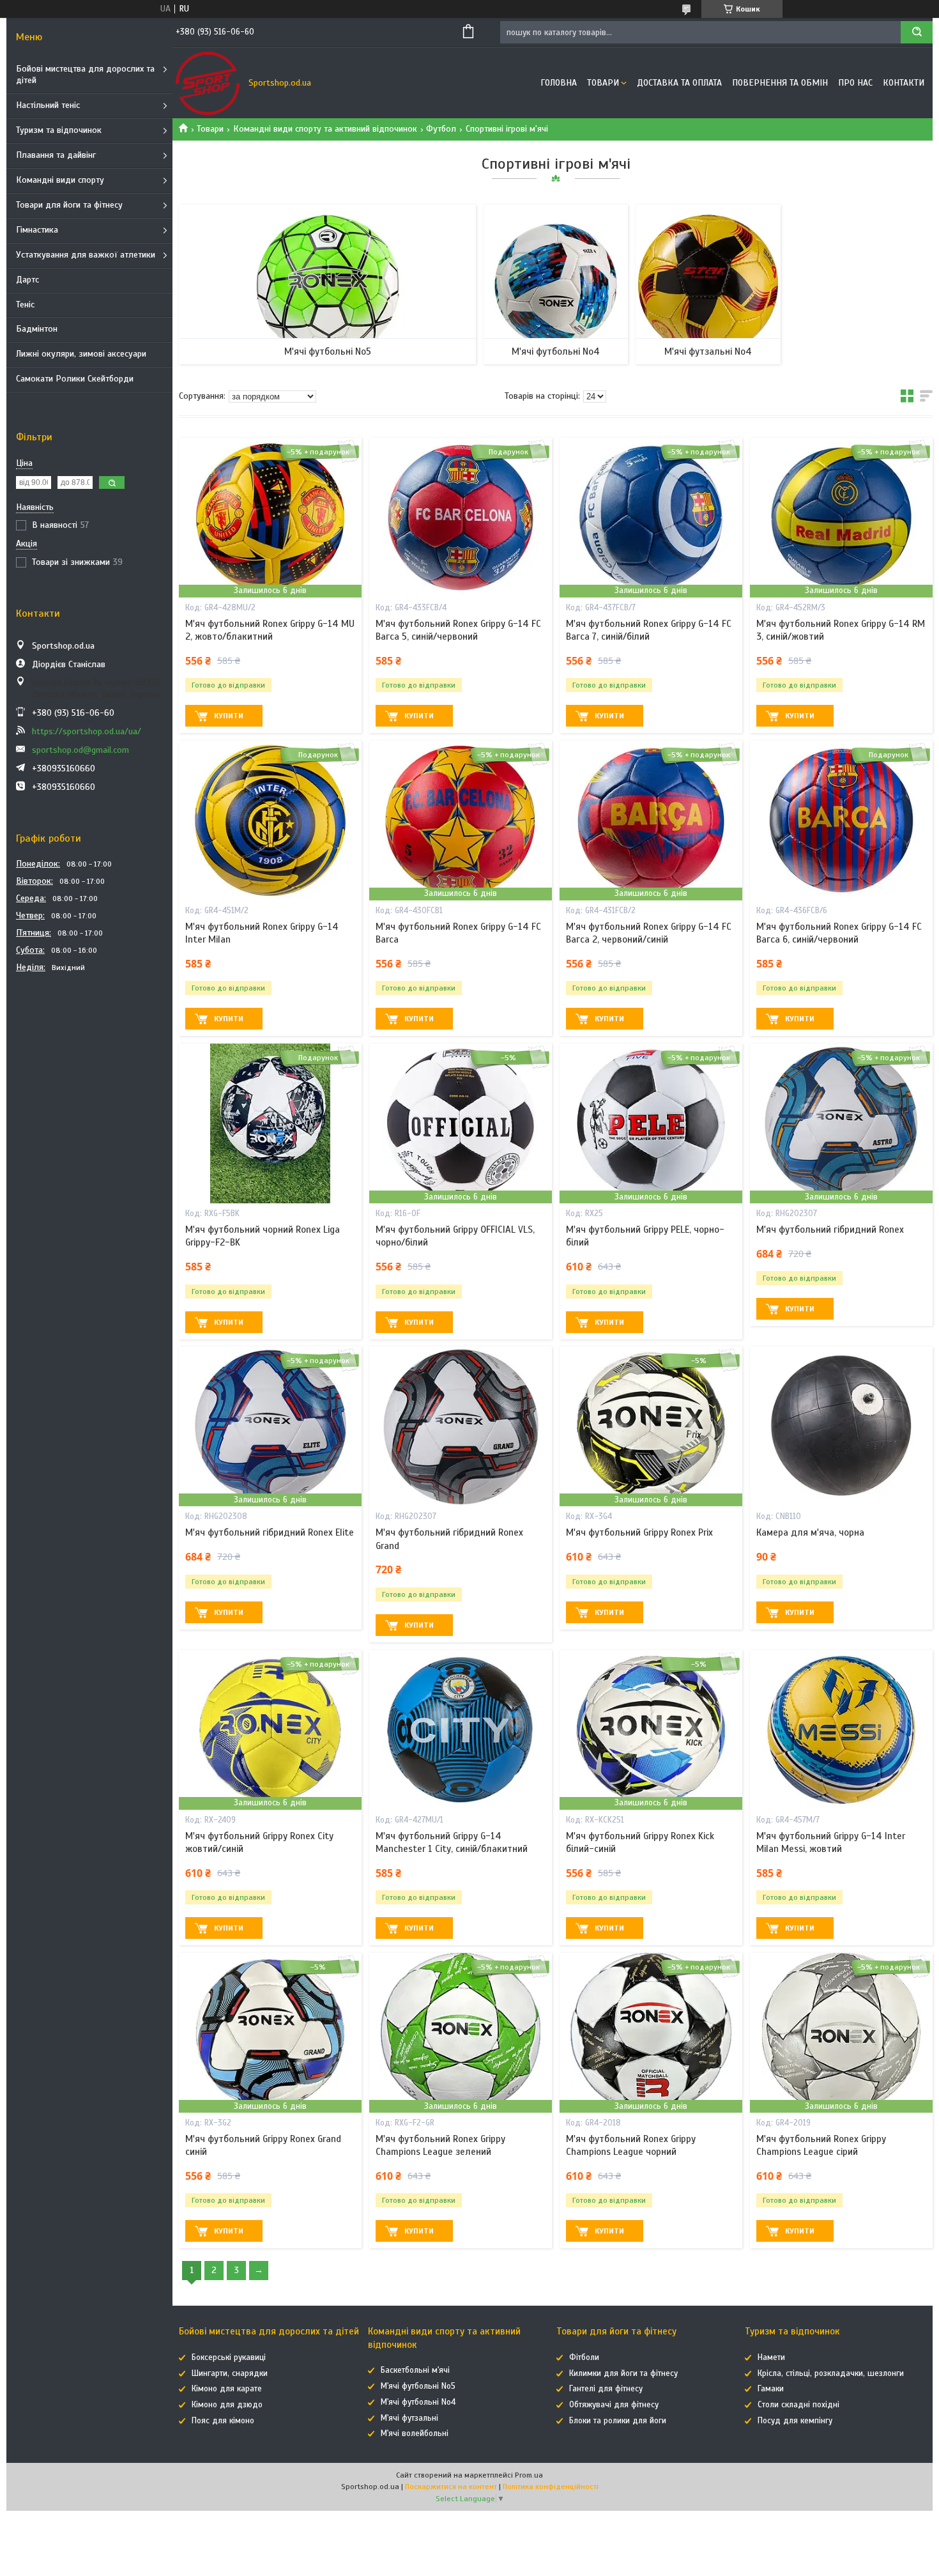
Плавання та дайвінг (56, 155)
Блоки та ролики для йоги (618, 2421)
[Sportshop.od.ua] (208, 83)
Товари (603, 83)
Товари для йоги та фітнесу (69, 205)
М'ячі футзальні (409, 2418)
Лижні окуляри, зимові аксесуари (81, 354)
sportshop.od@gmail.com (80, 750)
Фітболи (584, 2357)
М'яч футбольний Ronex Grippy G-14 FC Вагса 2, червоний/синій (649, 933)
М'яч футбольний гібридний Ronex (830, 1230)
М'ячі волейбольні (415, 2433)
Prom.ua (529, 2475)
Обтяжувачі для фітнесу (614, 2405)
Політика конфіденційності (551, 2487)
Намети (771, 2357)
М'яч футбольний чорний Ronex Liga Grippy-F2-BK (263, 1236)
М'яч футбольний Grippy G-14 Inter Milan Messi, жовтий (831, 1842)
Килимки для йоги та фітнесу (623, 2373)
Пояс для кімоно (223, 2421)
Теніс (25, 305)
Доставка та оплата (679, 83)
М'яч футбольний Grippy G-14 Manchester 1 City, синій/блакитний (452, 1842)
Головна (559, 83)
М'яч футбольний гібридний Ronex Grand (449, 1539)
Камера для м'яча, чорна (810, 1532)
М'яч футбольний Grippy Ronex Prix (639, 1532)
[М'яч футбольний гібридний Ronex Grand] (461, 1426)
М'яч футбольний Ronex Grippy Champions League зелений (440, 2145)
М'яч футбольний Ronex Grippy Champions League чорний (631, 2145)
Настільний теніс (48, 105)
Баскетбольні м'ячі (415, 2370)
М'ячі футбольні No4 (556, 351)
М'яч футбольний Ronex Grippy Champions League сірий (821, 2145)
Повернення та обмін (780, 83)
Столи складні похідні (798, 2405)
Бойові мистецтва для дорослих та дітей (85, 75)
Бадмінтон (37, 329)
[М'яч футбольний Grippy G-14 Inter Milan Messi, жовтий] (841, 1730)
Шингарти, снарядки (230, 2373)
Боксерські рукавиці (229, 2357)
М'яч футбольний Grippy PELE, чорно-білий (645, 1236)
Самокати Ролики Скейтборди (75, 379)
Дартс (27, 280)
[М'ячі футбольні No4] (556, 284)
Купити (229, 716)
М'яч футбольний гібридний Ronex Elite (270, 1532)
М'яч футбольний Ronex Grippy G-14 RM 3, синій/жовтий (841, 630)
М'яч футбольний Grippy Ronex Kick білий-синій (640, 1842)
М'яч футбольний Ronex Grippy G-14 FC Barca (458, 933)
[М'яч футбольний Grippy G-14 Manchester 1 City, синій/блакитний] (461, 1730)
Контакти (904, 83)
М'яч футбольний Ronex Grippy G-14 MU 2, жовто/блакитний (270, 630)
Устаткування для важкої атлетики (86, 255)
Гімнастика (37, 230)
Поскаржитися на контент (451, 2487)
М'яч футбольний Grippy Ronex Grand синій (263, 2145)
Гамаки (771, 2389)
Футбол (441, 129)
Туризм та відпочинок (59, 130)
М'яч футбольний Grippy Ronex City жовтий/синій (259, 1842)
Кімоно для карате (227, 2389)
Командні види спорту (60, 180)
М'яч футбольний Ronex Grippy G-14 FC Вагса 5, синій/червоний (458, 630)
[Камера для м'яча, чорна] (841, 1426)
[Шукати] (917, 32)
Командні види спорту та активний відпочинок (325, 129)
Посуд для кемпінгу (795, 2421)
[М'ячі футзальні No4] (708, 284)
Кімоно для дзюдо (227, 2405)
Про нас (855, 83)
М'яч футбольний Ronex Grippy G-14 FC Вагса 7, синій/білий (649, 630)
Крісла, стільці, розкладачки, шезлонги (831, 2373)
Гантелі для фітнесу (606, 2389)
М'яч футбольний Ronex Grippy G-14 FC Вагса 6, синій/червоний (839, 933)
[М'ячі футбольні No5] (327, 284)
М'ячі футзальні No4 (708, 351)
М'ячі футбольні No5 (328, 351)
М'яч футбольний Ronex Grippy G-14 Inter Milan (262, 933)
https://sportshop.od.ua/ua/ (87, 731)
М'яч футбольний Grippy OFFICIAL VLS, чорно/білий (455, 1236)
